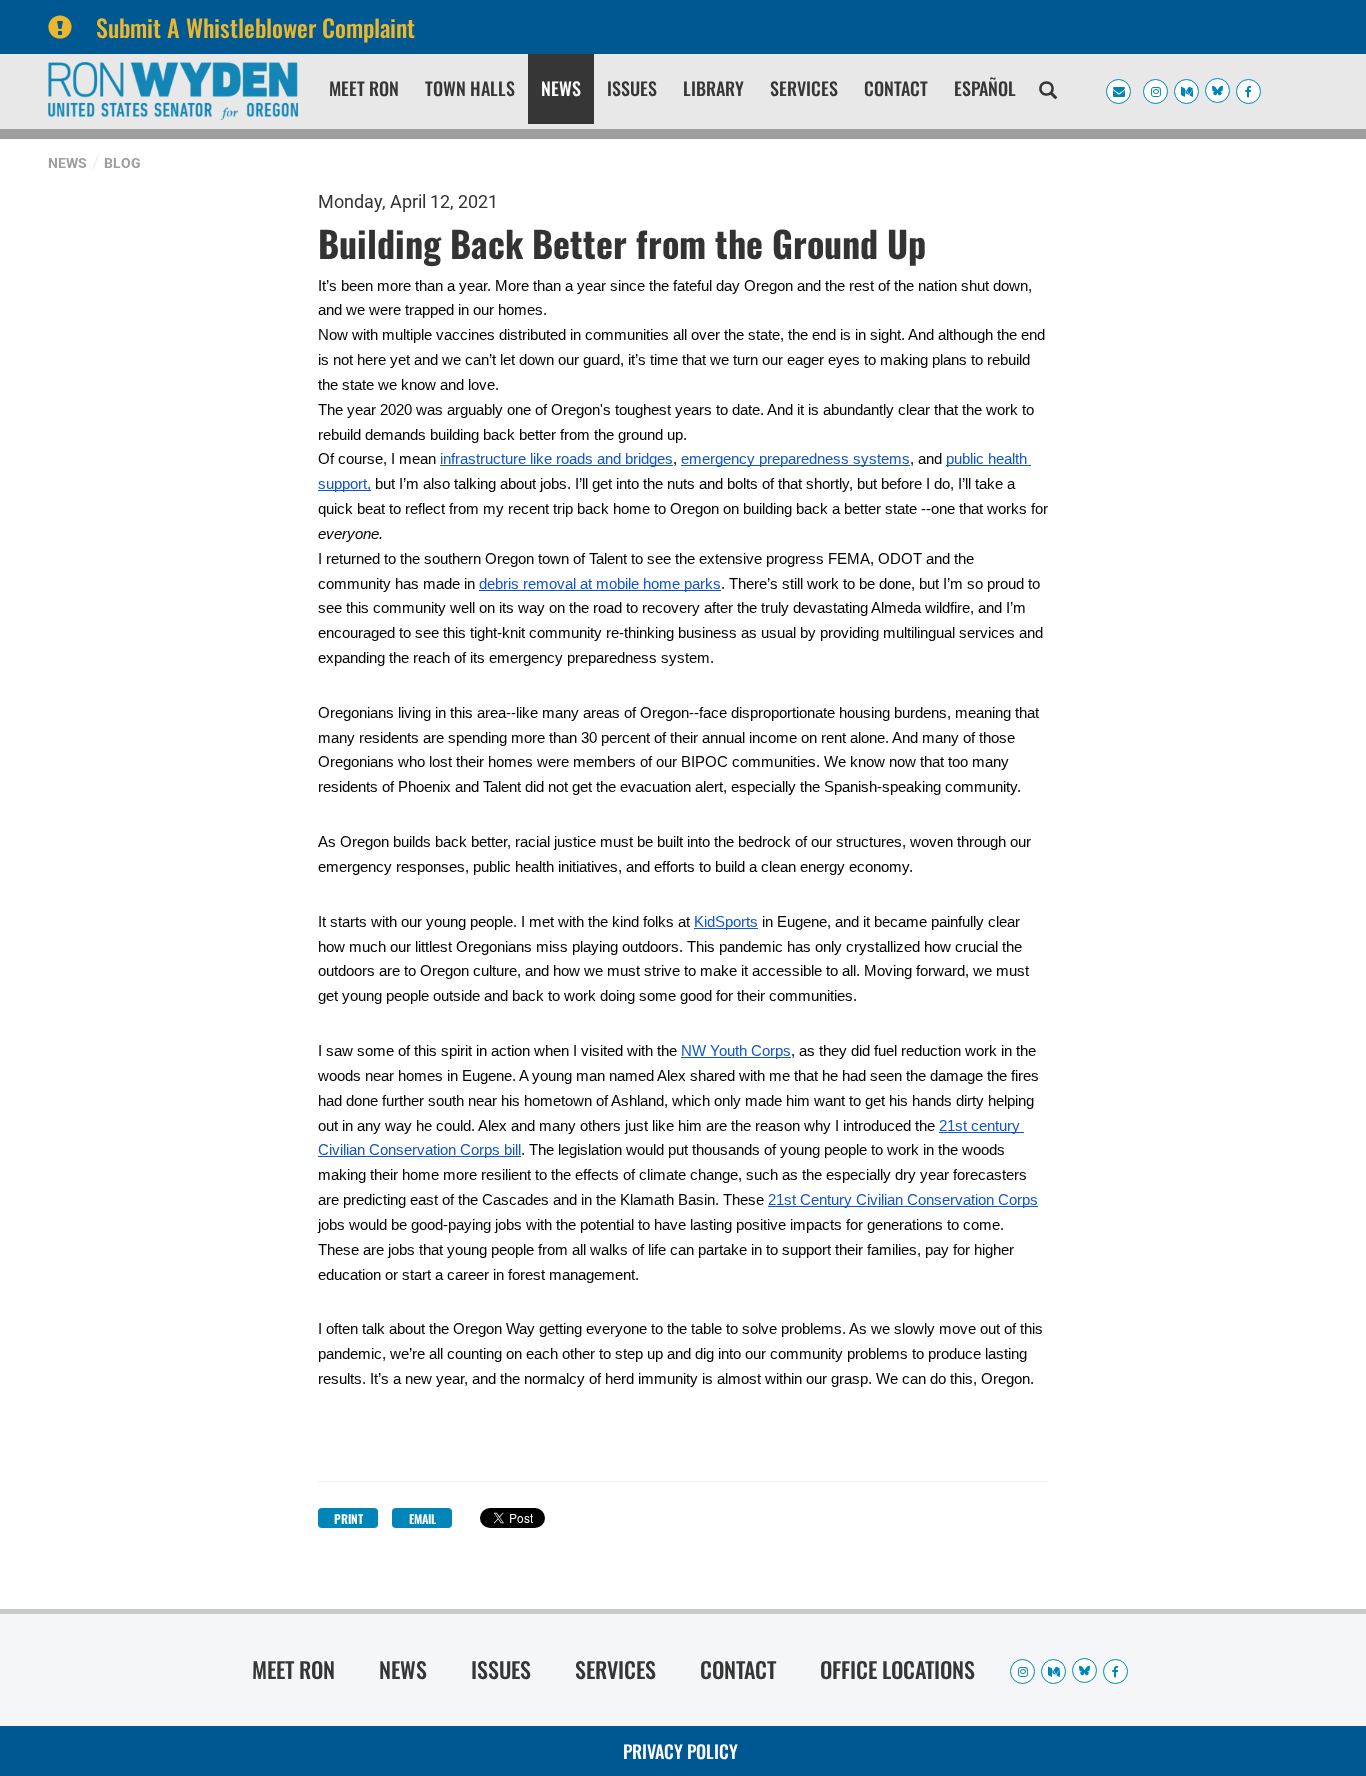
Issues (632, 88)
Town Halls (470, 88)
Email (422, 1518)
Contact (896, 88)
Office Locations (897, 1669)
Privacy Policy (680, 1751)
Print (348, 1518)
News (561, 88)
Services (804, 88)
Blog (122, 163)
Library (713, 88)
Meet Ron (364, 88)
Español (985, 88)
